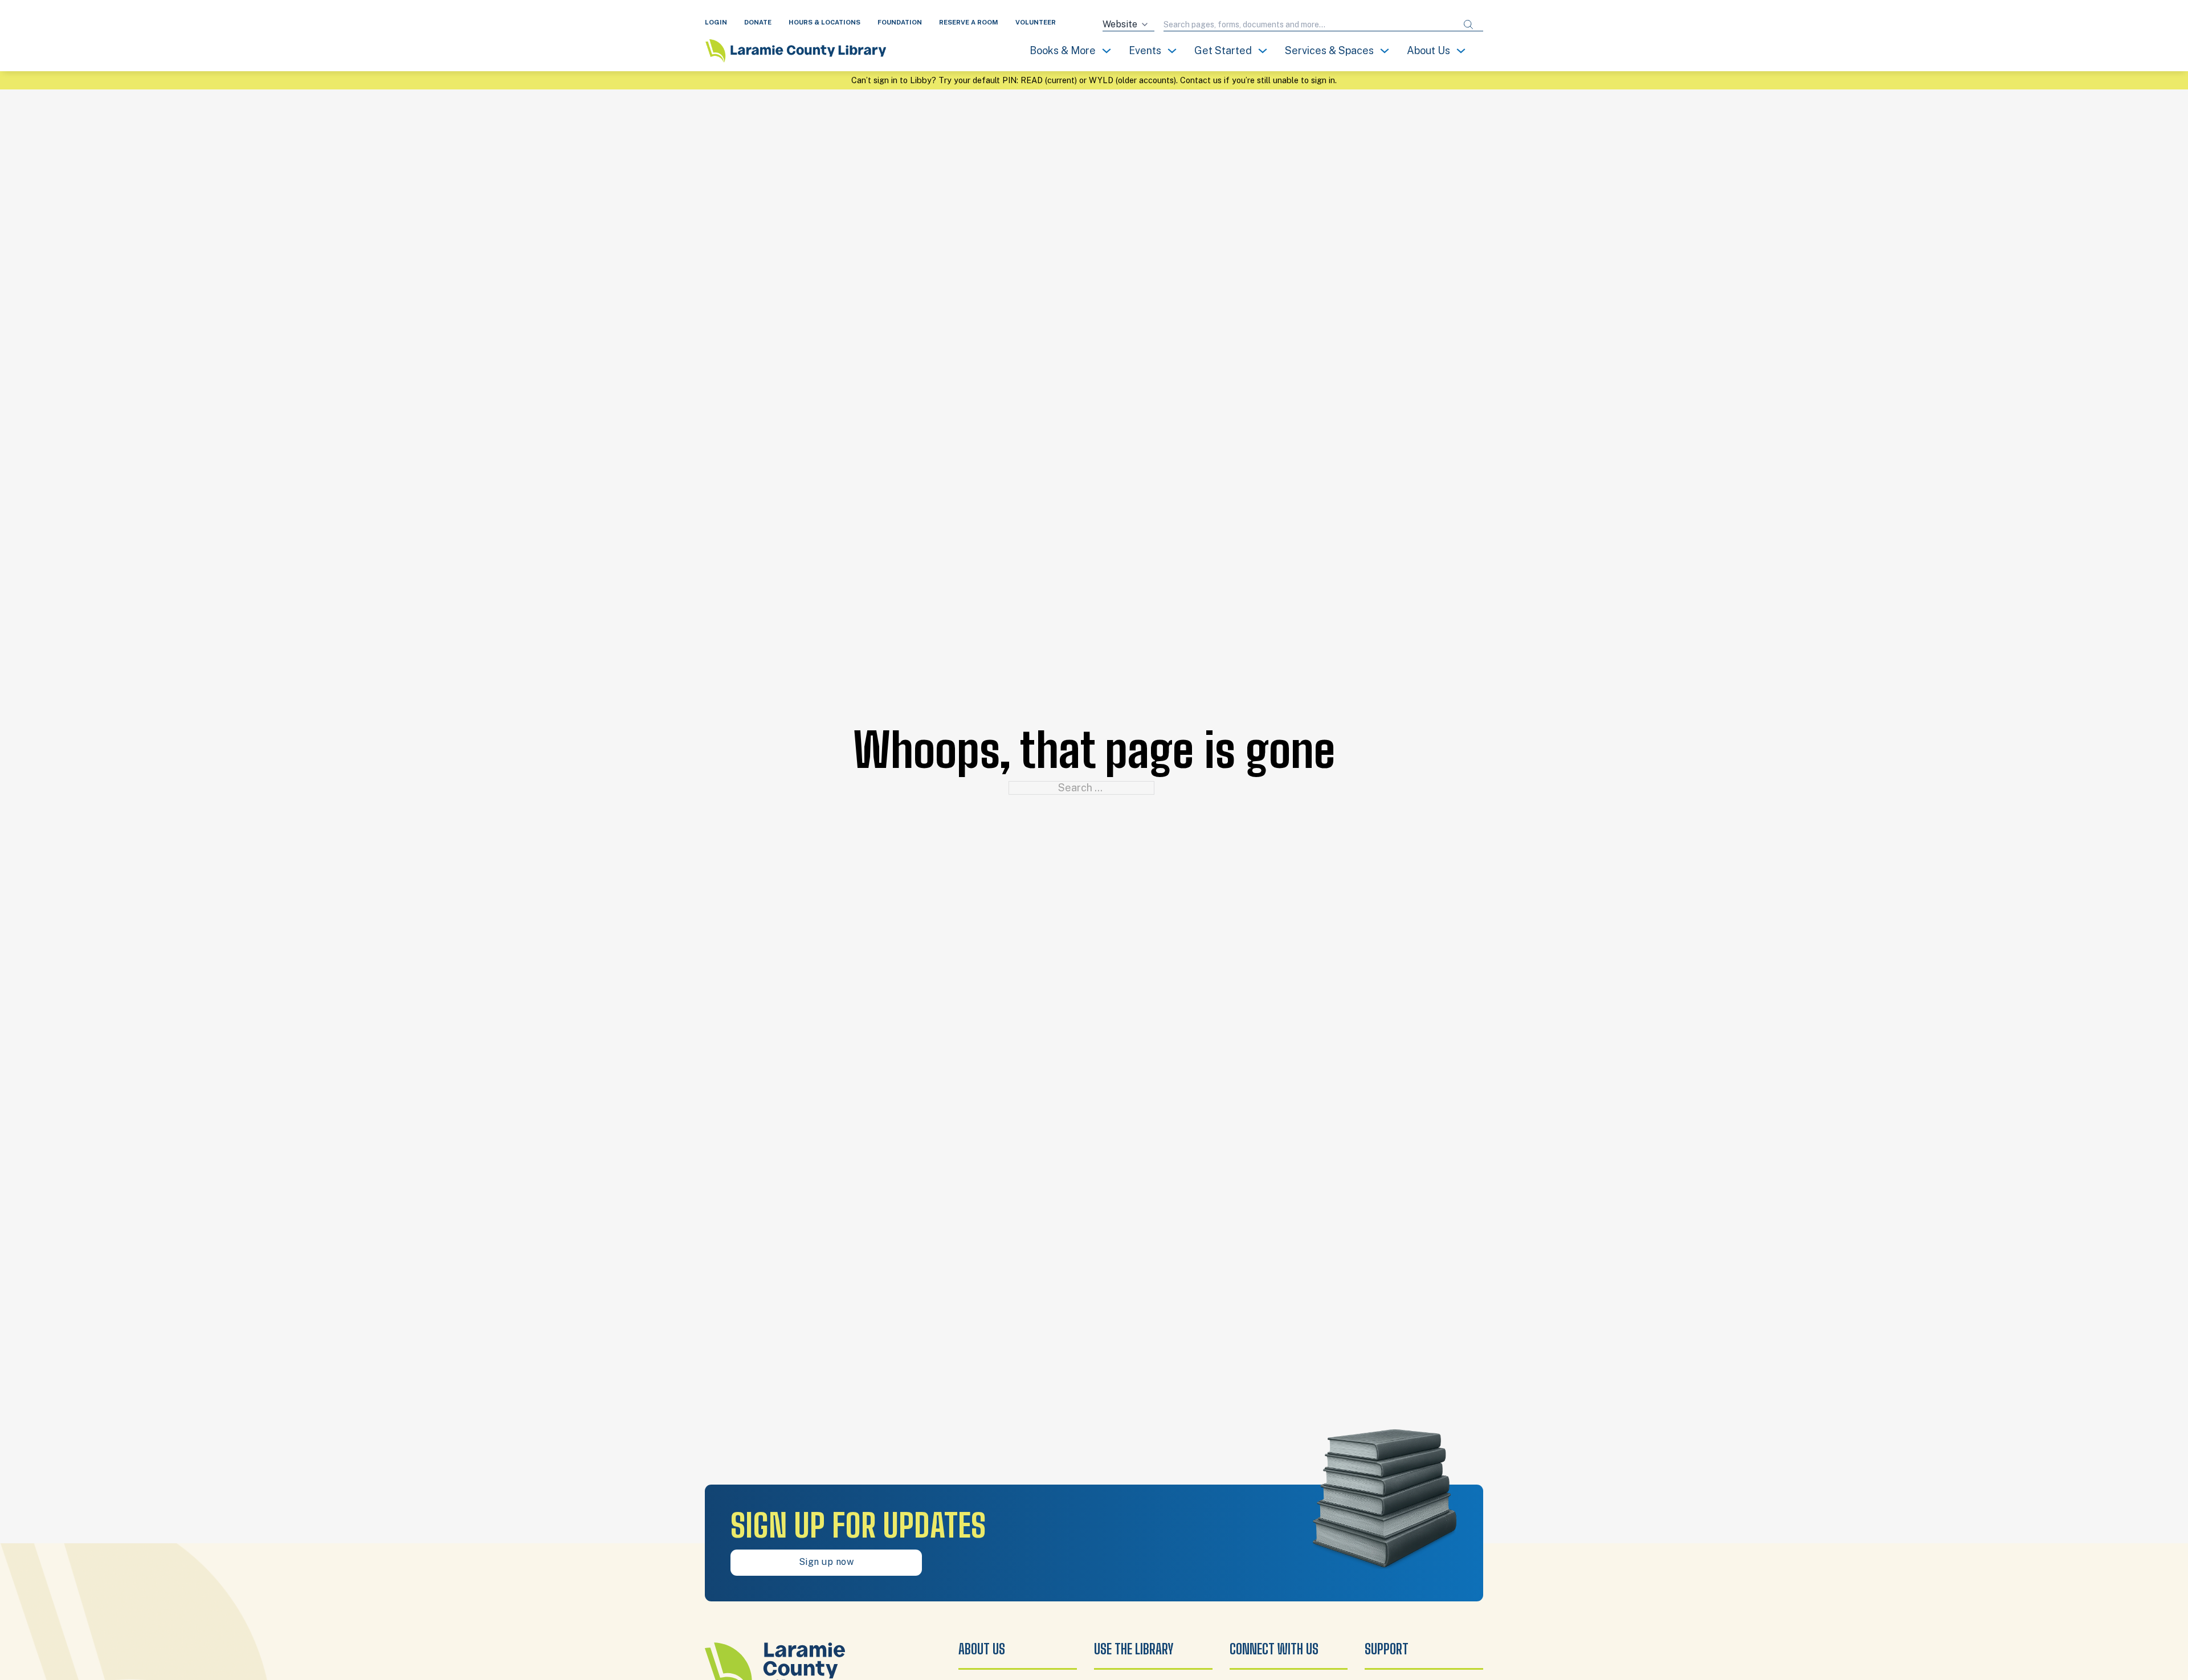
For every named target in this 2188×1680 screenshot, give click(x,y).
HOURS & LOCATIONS (824, 22)
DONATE (758, 22)
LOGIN (716, 22)
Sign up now (826, 1562)
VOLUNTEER (1036, 22)
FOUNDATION (900, 22)
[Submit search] (1468, 25)
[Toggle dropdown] (1107, 51)
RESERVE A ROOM (969, 22)
